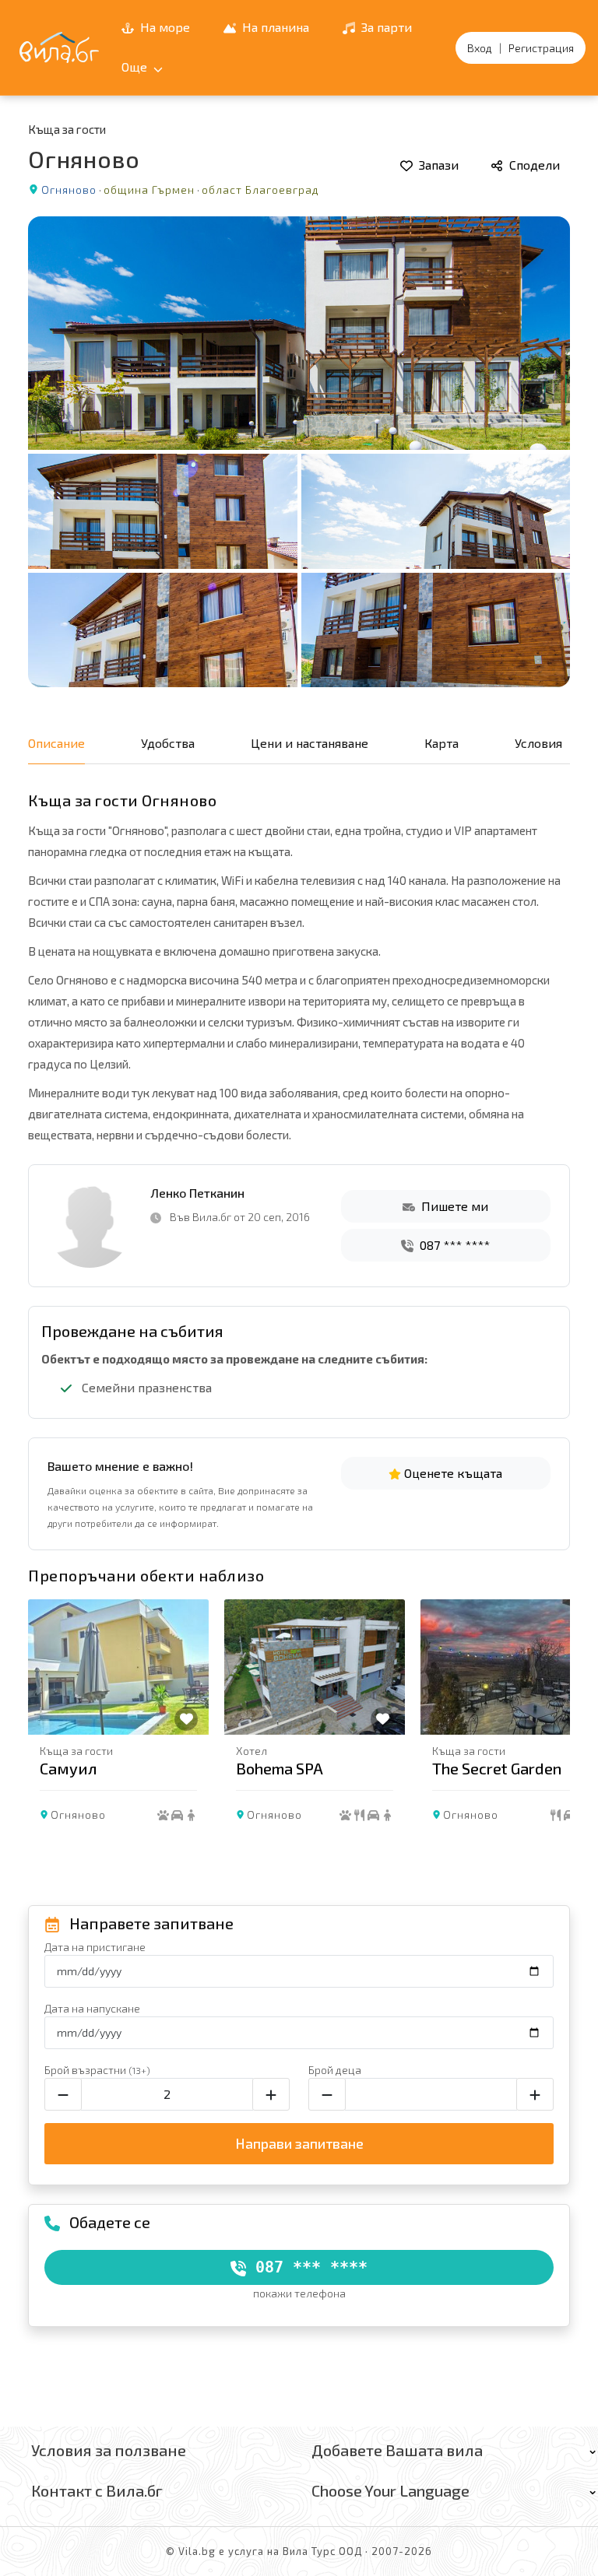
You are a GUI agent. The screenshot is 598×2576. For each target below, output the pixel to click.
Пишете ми (453, 1206)
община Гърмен (149, 190)
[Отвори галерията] (299, 452)
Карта (441, 743)
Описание (56, 743)
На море (164, 27)
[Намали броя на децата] (327, 2094)
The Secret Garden (497, 1768)
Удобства (168, 743)
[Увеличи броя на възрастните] (271, 2094)
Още (136, 67)
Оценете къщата (452, 1473)
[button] (551, 1724)
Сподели (533, 165)
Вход (480, 48)
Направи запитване (299, 2143)
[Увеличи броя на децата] (535, 2094)
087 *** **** (453, 1245)
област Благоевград (260, 190)
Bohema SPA (280, 1768)
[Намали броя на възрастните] (63, 2094)
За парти (385, 27)
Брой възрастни (97, 2070)
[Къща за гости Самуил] (118, 1667)
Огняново (69, 190)
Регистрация (541, 48)
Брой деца (335, 2070)
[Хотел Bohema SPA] (315, 1667)
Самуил (69, 1768)
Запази (437, 165)
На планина (274, 27)
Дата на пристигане (95, 1947)
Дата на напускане (92, 2008)
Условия (538, 743)
